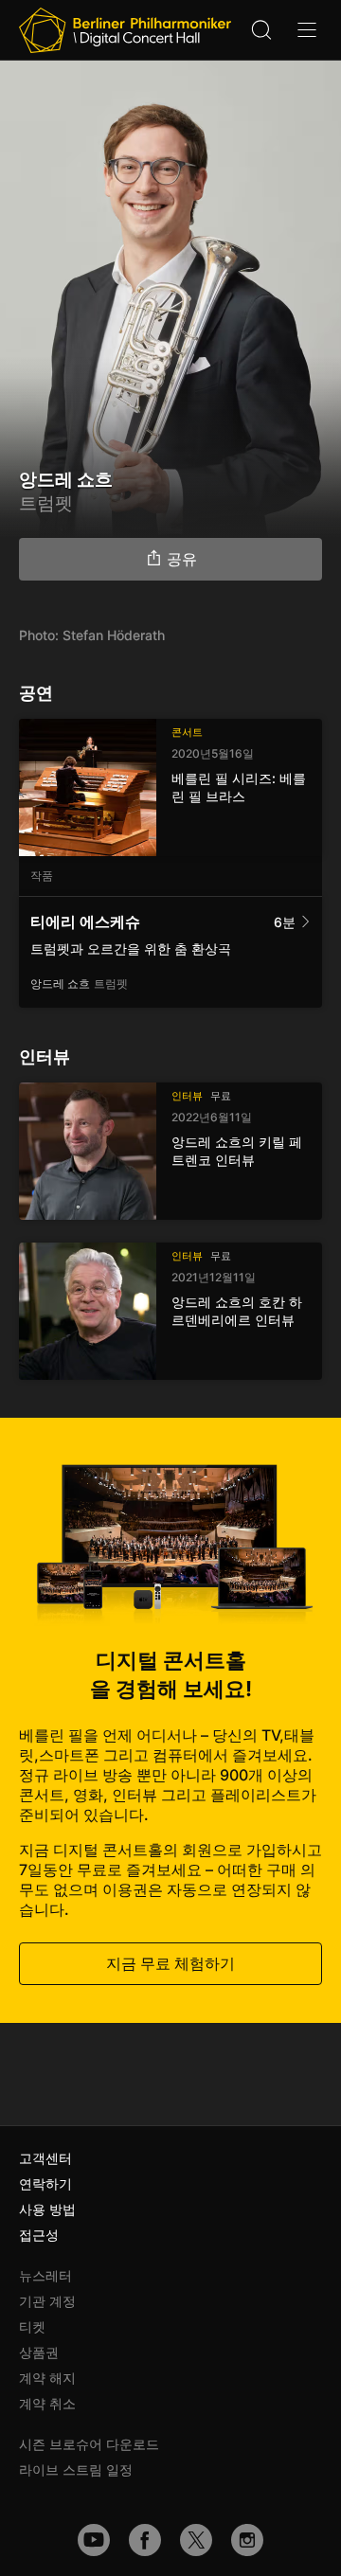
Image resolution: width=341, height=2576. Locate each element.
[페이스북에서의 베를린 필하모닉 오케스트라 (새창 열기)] (145, 2540)
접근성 (39, 2235)
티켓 (32, 2326)
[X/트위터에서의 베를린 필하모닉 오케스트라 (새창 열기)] (196, 2540)
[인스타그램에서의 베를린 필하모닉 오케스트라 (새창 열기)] (247, 2540)
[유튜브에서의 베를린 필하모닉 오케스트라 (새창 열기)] (94, 2540)
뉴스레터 (45, 2275)
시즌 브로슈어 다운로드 (89, 2444)
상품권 (39, 2352)
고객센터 (45, 2158)
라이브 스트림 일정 (76, 2469)
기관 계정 (47, 2301)
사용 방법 (47, 2209)
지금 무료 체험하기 (170, 1963)
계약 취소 (47, 2403)
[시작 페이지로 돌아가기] (125, 30)
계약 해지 (47, 2378)
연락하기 (45, 2183)
